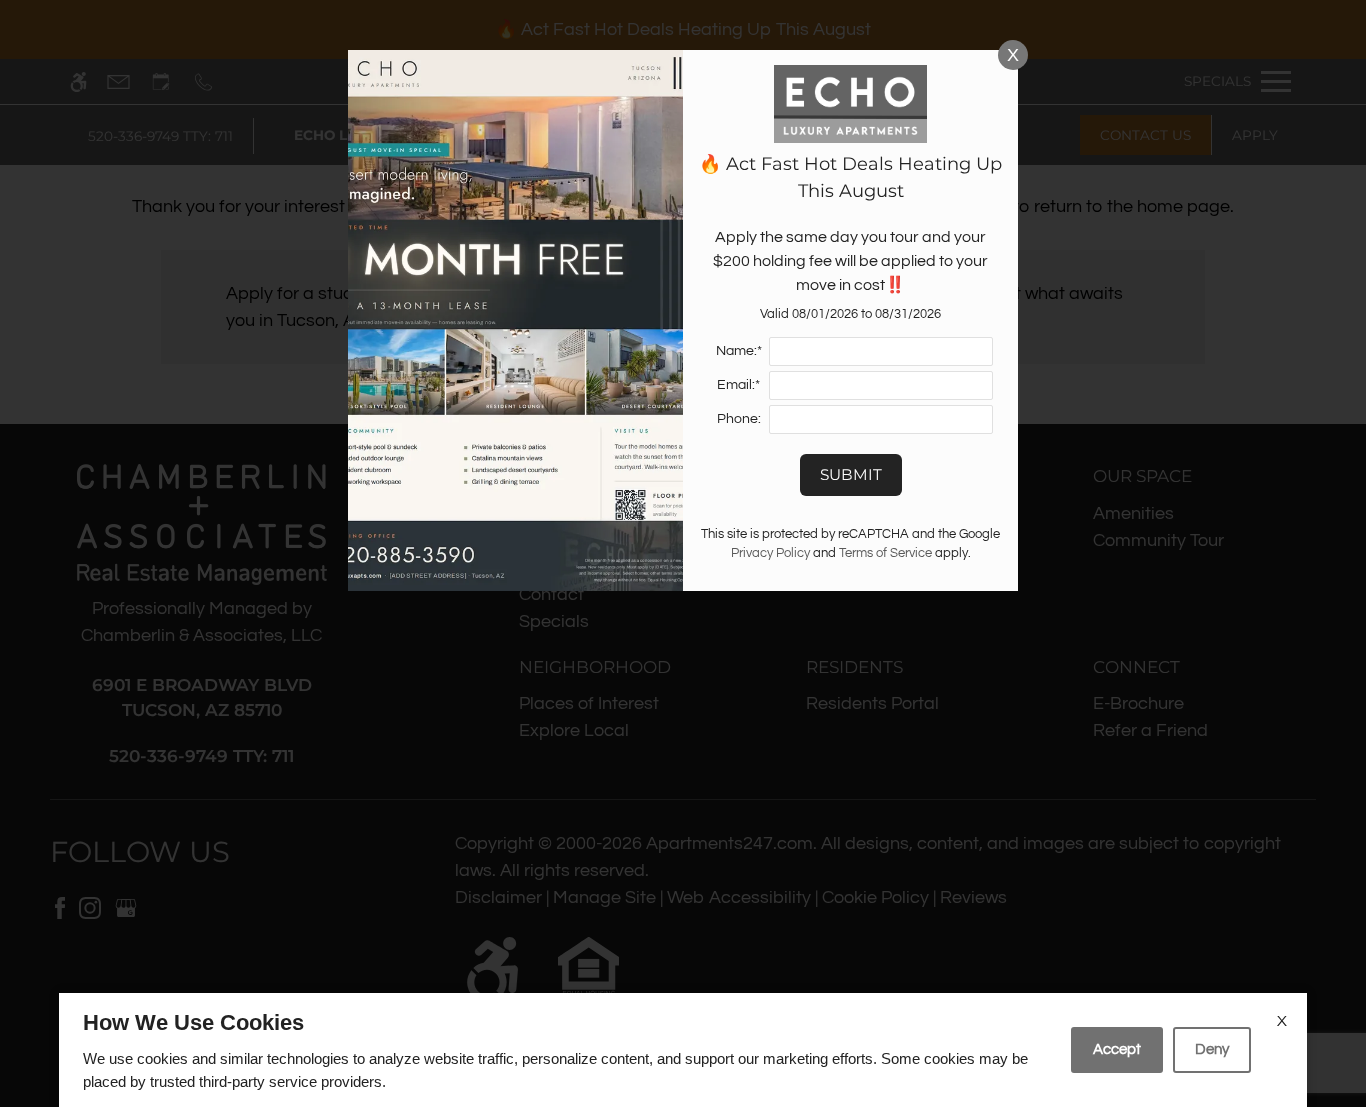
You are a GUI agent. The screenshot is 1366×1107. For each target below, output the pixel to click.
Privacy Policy (770, 553)
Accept (1117, 1049)
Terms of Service (885, 553)
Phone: (739, 418)
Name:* (739, 350)
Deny (1212, 1049)
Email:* (738, 384)
